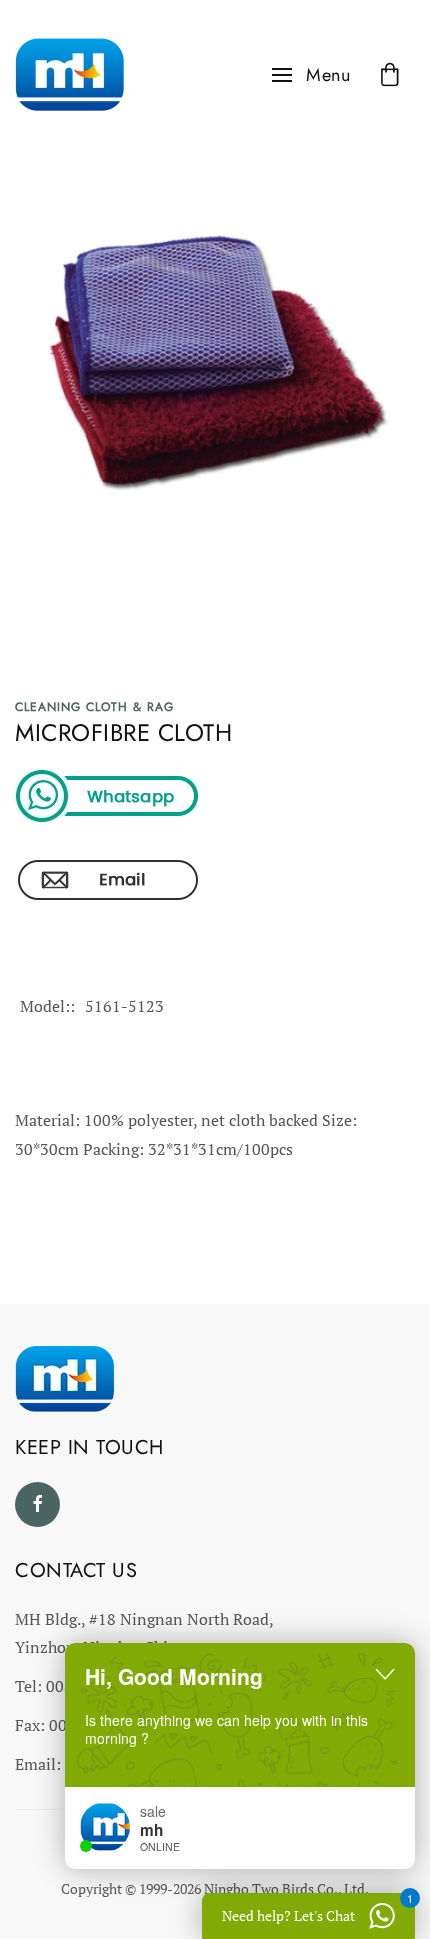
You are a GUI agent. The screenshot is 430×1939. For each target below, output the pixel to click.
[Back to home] (70, 75)
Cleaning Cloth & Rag (94, 707)
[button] (311, 75)
